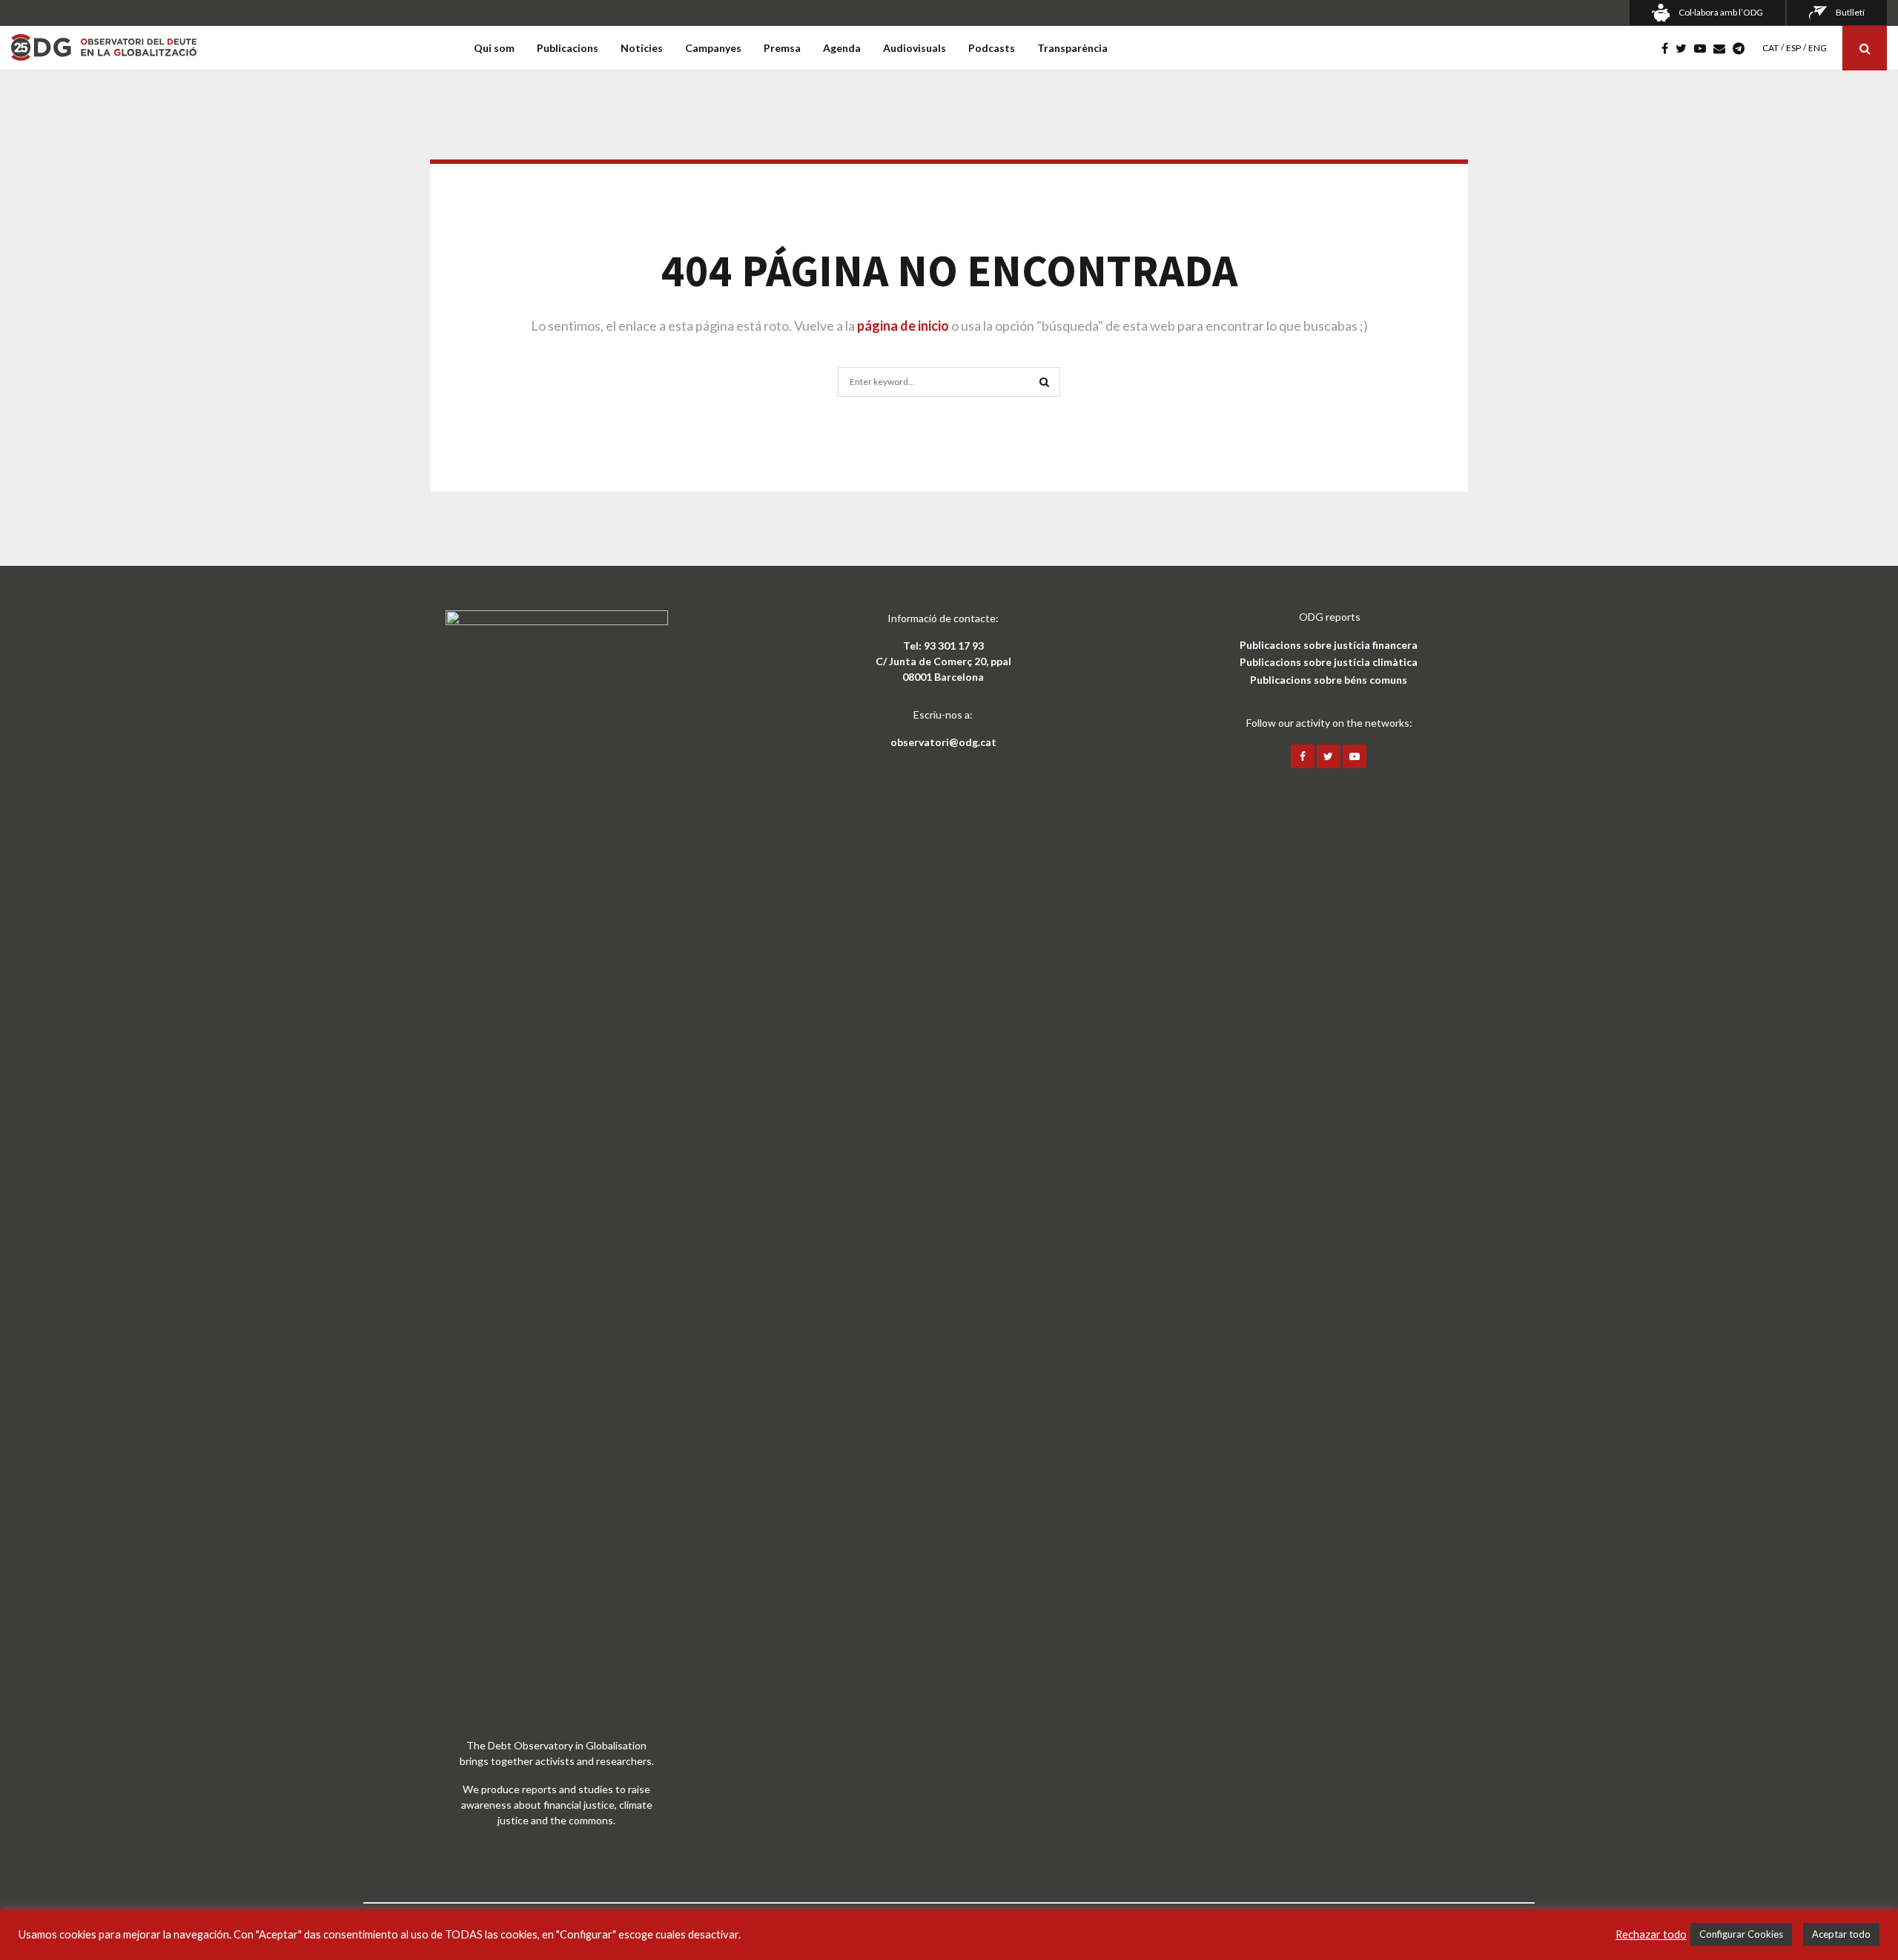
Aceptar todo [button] (1841, 1934)
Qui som (494, 48)
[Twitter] (1685, 48)
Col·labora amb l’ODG (1721, 12)
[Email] (1723, 48)
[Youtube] (1704, 48)
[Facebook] (1669, 48)
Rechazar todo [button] (1651, 1934)
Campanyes (713, 48)
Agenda (842, 48)
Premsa (782, 48)
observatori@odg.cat (943, 742)
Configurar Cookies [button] (1741, 1934)
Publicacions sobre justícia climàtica (1329, 662)
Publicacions (568, 48)
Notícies (642, 48)
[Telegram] (1742, 48)
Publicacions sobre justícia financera (1329, 645)
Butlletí (1850, 12)
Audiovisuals (915, 48)
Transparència (1072, 48)
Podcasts (992, 48)
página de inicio (903, 326)
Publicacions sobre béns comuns (1329, 680)
